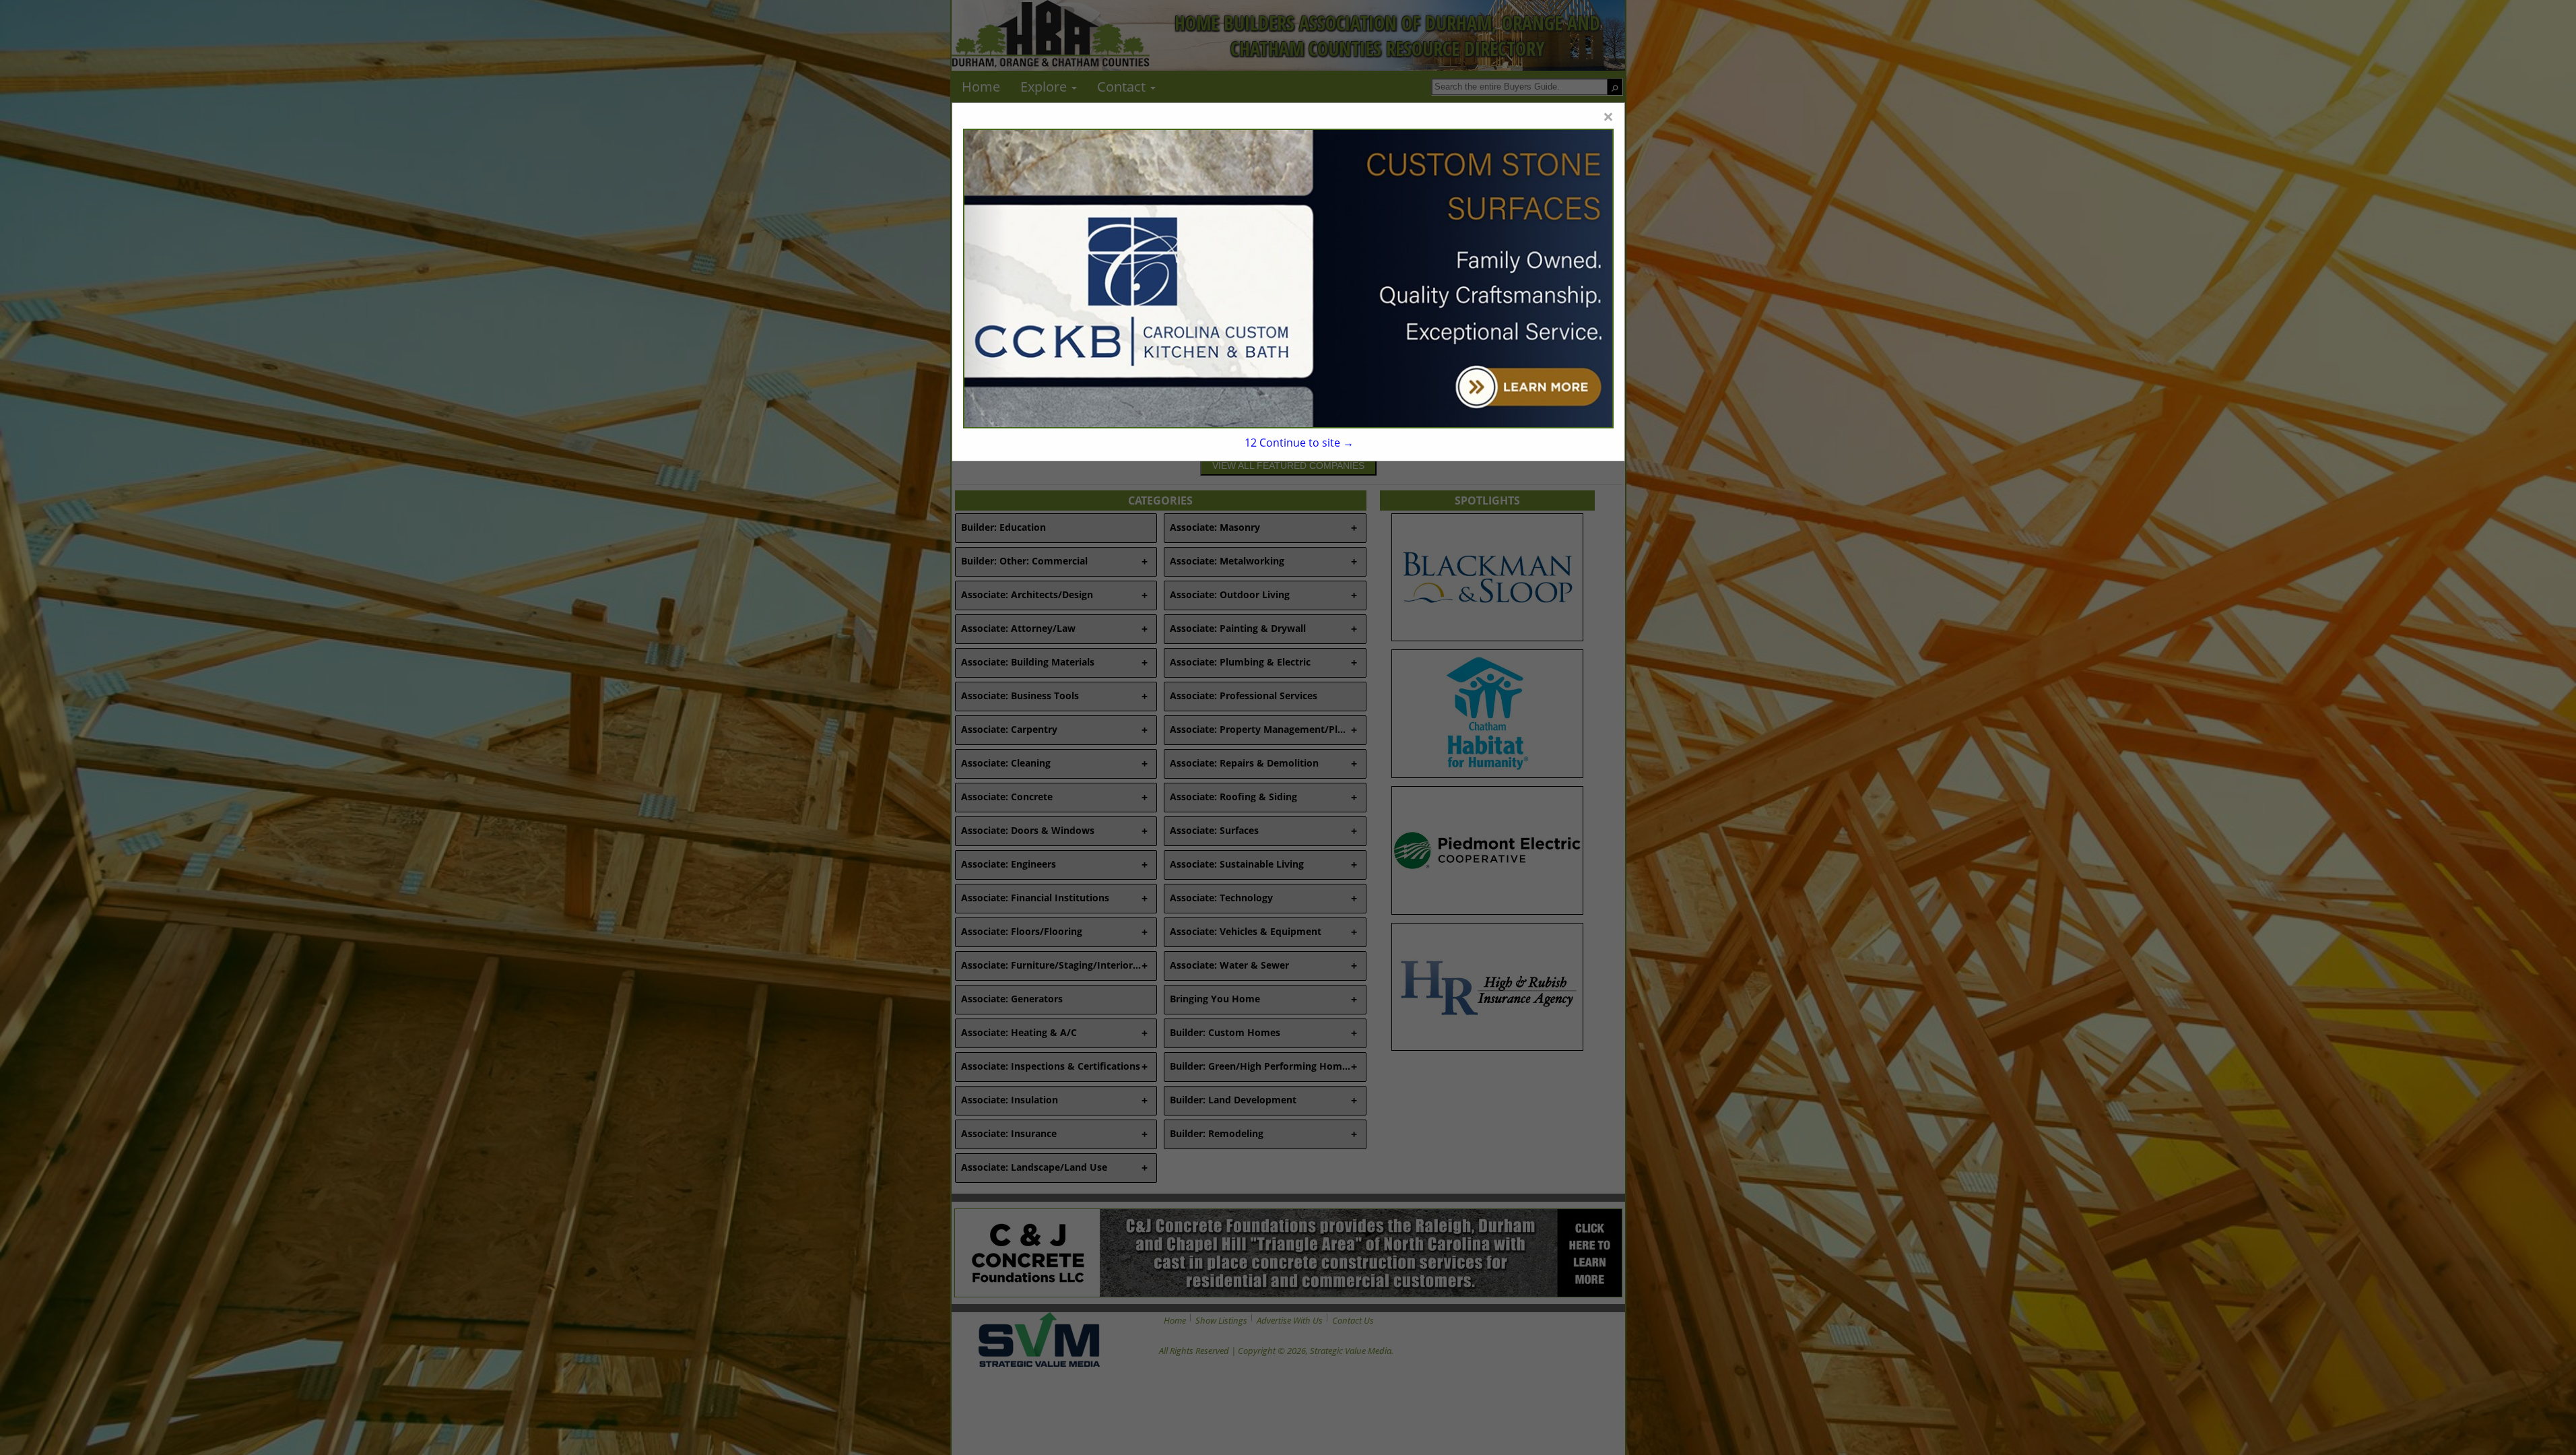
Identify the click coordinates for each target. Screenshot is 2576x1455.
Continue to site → (1299, 443)
